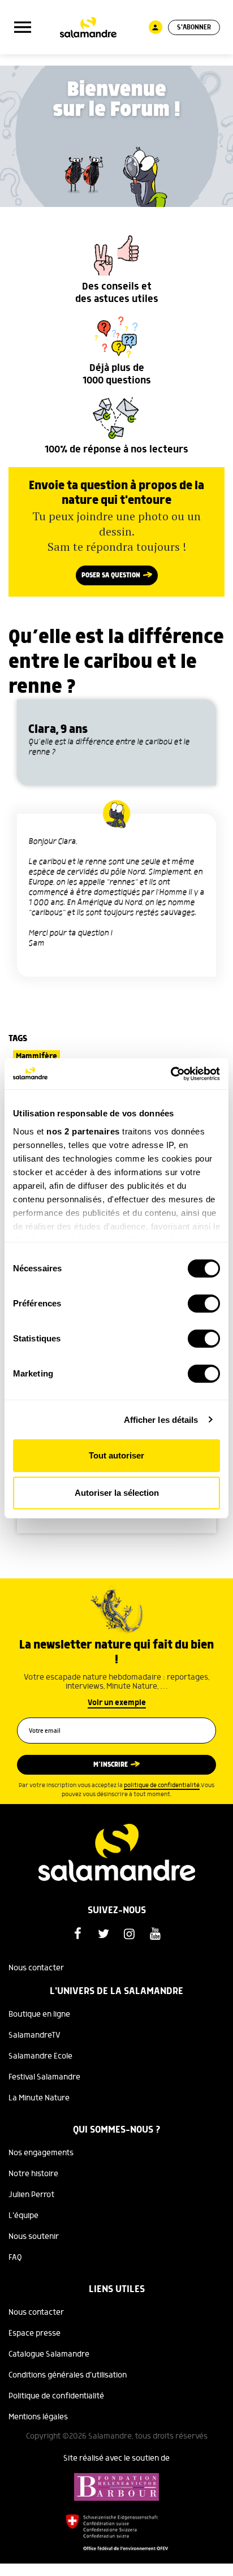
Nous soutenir (34, 2237)
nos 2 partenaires (83, 1131)
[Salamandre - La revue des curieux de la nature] (88, 27)
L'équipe (23, 2216)
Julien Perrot (31, 2195)
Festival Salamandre (44, 2077)
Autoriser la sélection (117, 1493)
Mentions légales (38, 2417)
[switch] (204, 1304)
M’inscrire (111, 1765)
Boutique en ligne (39, 2014)
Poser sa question (111, 575)
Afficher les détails (161, 1420)
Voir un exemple (117, 1703)
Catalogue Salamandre (49, 2354)
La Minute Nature (39, 2098)
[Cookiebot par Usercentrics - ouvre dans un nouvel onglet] (171, 1074)
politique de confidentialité (162, 1785)
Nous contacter (36, 1968)
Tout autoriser (116, 1455)
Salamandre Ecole (40, 2056)
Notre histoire (33, 2174)
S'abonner (194, 27)
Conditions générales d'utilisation (68, 2375)
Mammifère (36, 1056)
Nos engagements (41, 2153)
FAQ (15, 2258)
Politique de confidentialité (56, 2396)
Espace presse (34, 2333)
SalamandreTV (34, 2035)
